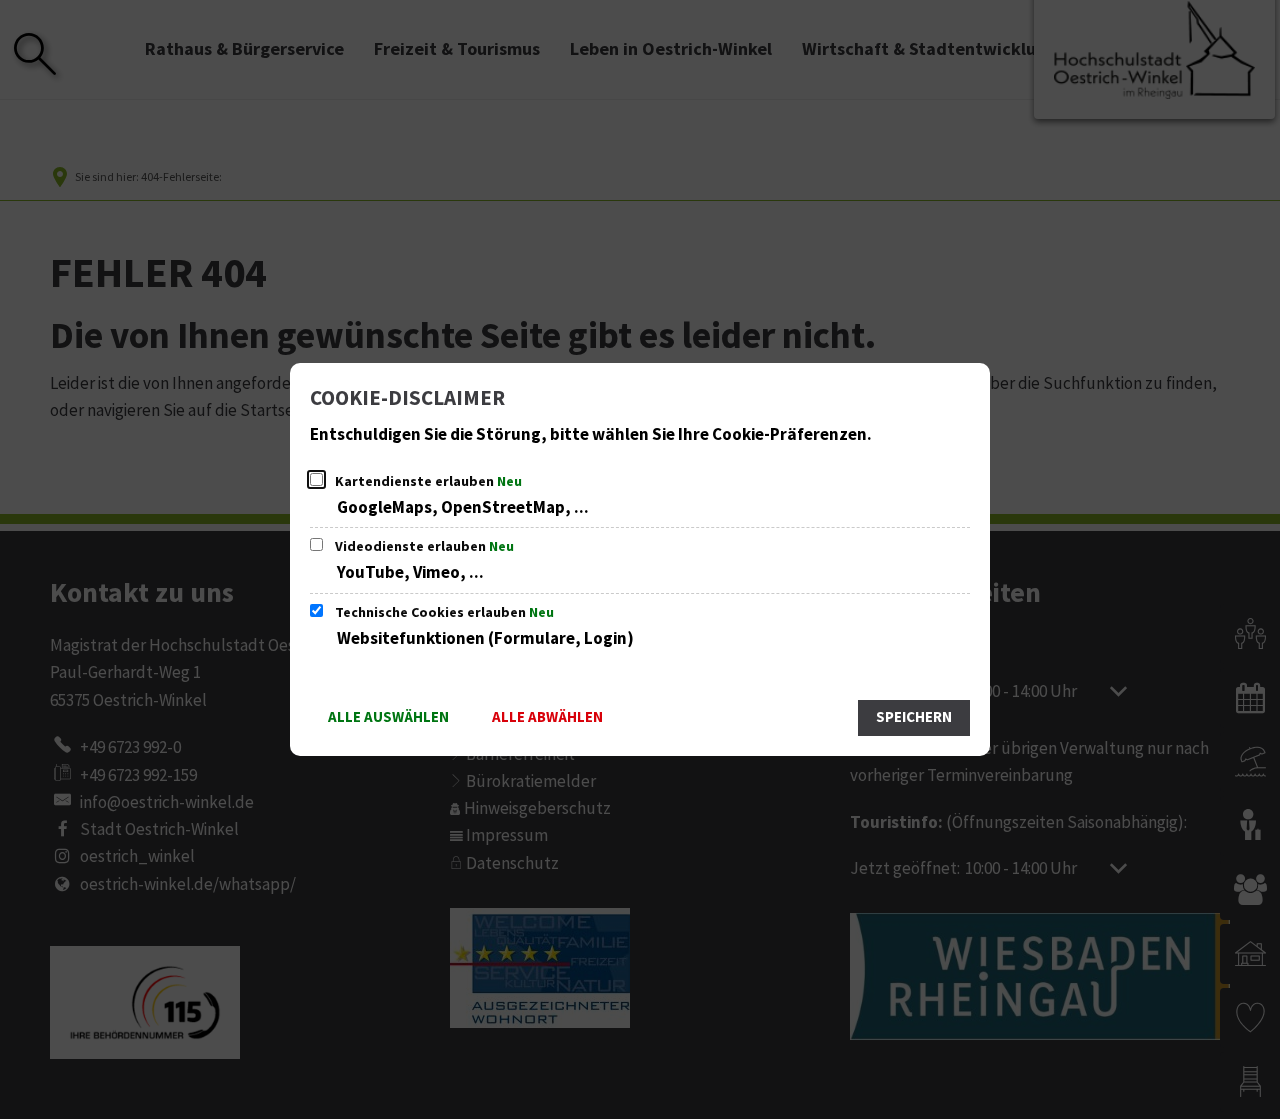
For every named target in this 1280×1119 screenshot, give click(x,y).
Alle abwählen (547, 717)
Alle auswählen (388, 717)
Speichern (914, 717)
